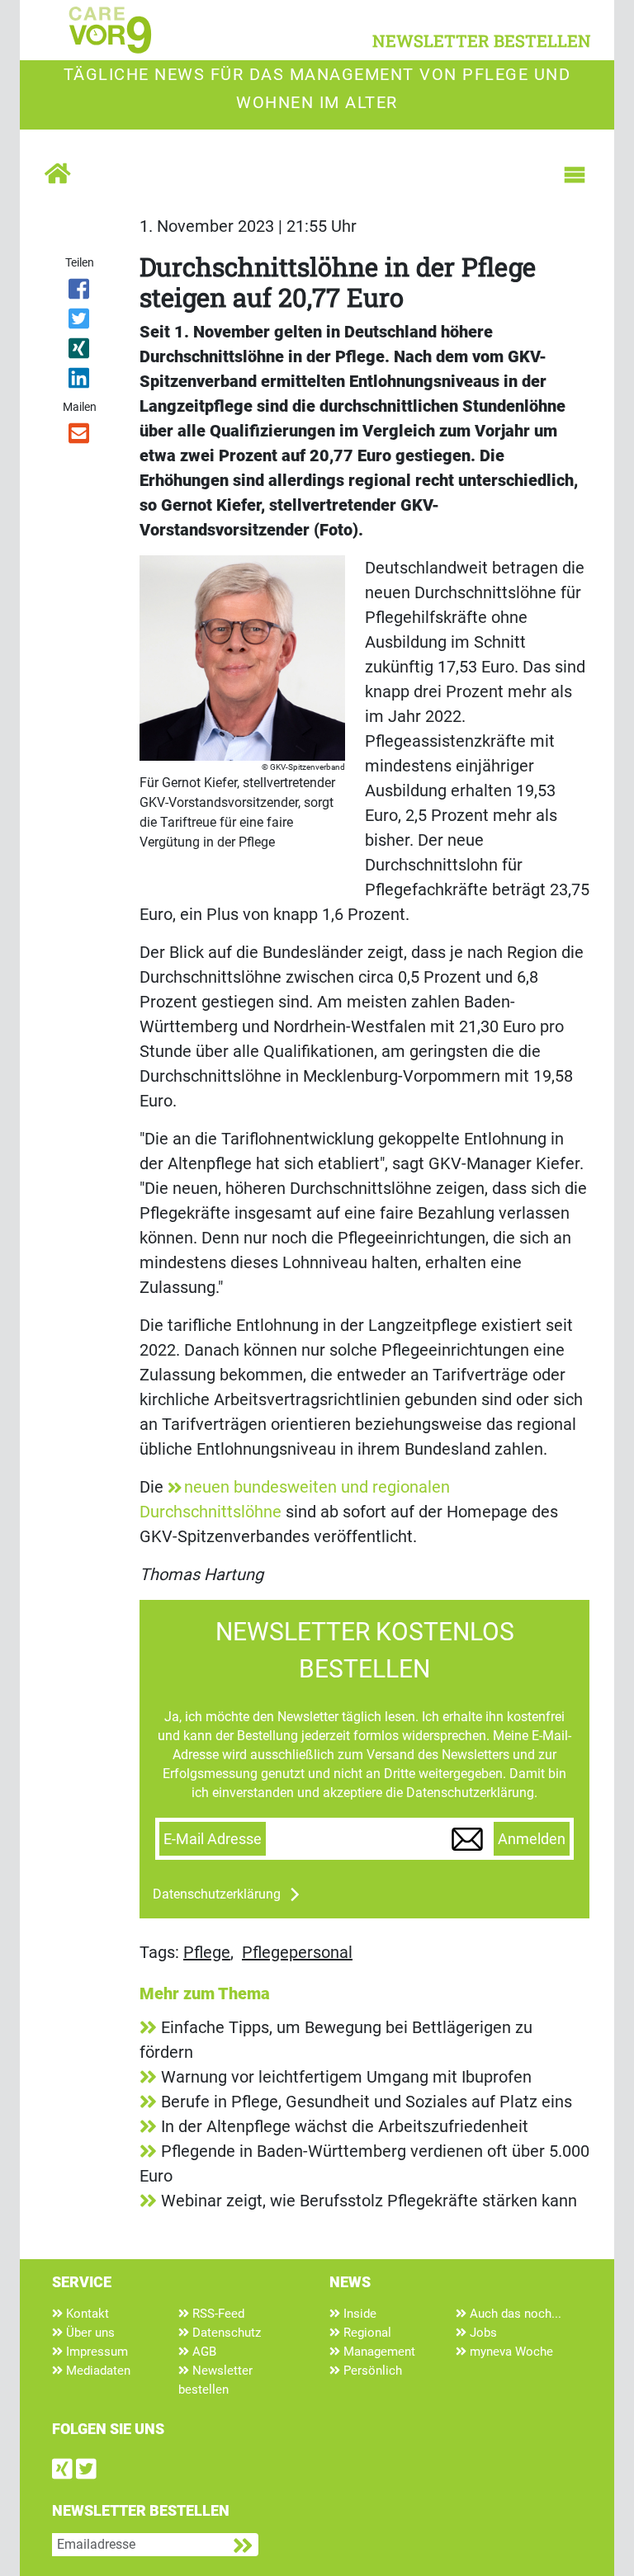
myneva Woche (510, 2352)
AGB (203, 2352)
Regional (366, 2333)
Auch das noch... (514, 2314)
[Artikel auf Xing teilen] (80, 351)
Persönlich (371, 2371)
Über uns (89, 2333)
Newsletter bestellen (215, 2380)
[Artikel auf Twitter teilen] (80, 322)
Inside (358, 2314)
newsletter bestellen (482, 40)
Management (378, 2352)
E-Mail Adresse (213, 1839)
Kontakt (86, 2314)
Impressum (95, 2352)
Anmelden (532, 1839)
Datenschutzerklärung (217, 1894)
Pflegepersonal (297, 1952)
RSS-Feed (217, 2314)
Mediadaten (97, 2371)
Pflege (207, 1952)
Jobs (482, 2333)
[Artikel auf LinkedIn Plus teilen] (80, 381)
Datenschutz (225, 2333)
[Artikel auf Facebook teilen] (80, 292)
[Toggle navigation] (575, 175)
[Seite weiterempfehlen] (80, 436)
